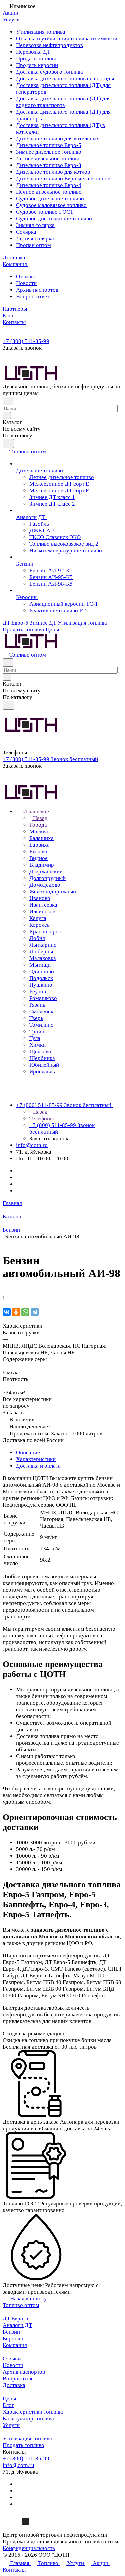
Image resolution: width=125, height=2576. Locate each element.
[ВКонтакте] (7, 1312)
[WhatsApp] (25, 1312)
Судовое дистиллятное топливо (54, 218)
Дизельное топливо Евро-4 (49, 185)
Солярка (26, 232)
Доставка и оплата (38, 1466)
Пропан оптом (33, 245)
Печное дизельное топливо (49, 192)
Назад (40, 818)
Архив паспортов (37, 290)
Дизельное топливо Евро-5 (49, 145)
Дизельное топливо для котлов (53, 172)
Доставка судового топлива (49, 72)
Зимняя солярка (35, 225)
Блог (8, 2405)
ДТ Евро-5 (15, 2318)
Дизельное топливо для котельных (58, 138)
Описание (28, 1452)
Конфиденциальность (29, 2548)
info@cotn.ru (32, 1145)
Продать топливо (37, 58)
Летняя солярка (35, 238)
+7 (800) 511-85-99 (26, 341)
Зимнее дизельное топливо (49, 152)
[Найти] (8, 443)
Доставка (14, 2385)
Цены (9, 2398)
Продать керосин (37, 65)
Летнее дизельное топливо (48, 158)
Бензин (11, 2332)
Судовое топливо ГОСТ (45, 212)
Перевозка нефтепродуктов (49, 45)
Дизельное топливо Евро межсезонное (63, 178)
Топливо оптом (21, 2305)
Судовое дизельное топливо (50, 198)
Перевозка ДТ (33, 52)
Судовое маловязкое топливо (51, 205)
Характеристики (36, 1459)
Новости (26, 283)
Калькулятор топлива (28, 2418)
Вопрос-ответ (33, 296)
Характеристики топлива (33, 2412)
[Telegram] (35, 1312)
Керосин (13, 2338)
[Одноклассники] (16, 1312)
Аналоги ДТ (17, 2325)
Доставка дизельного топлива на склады (65, 78)
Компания (15, 2345)
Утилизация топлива (41, 32)
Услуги (11, 2425)
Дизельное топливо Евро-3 (49, 165)
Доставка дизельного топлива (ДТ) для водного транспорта (63, 102)
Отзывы (25, 276)
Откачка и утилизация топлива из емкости (67, 38)
